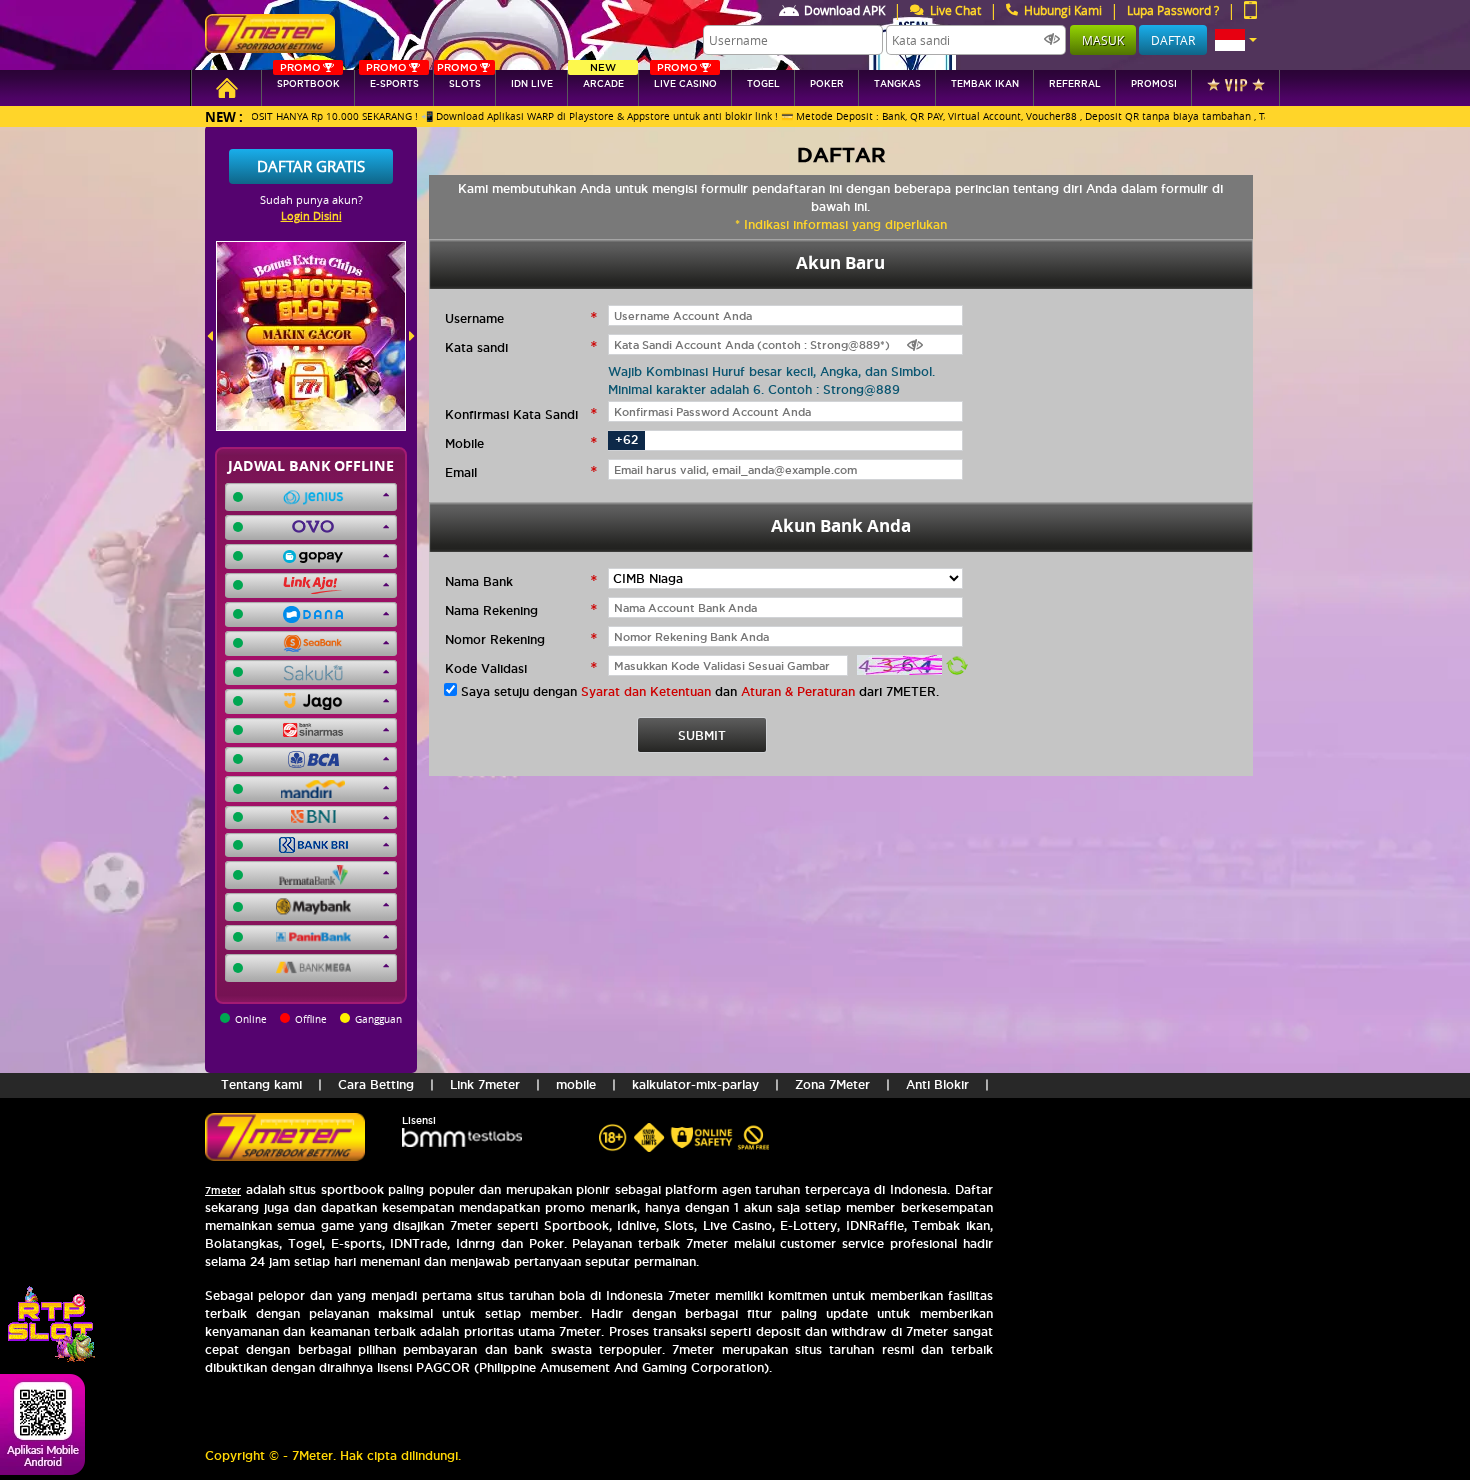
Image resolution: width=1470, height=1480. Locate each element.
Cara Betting (376, 1084)
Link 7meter (485, 1084)
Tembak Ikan (985, 84)
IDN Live (532, 84)
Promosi (1154, 84)
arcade (603, 79)
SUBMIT (702, 735)
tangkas (897, 84)
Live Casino (685, 79)
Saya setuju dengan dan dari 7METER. (700, 691)
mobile (576, 1084)
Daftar (1173, 40)
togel (763, 84)
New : (224, 116)
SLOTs (459, 79)
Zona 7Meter (832, 1084)
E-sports (392, 79)
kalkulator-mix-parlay (695, 1084)
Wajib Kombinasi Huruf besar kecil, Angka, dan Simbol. (771, 371)
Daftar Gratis (311, 166)
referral (1075, 84)
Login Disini (311, 215)
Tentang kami (261, 1084)
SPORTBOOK (308, 79)
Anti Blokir (937, 1084)
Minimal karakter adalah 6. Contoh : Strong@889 (754, 389)
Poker (827, 84)
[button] (1236, 40)
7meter (223, 1190)
